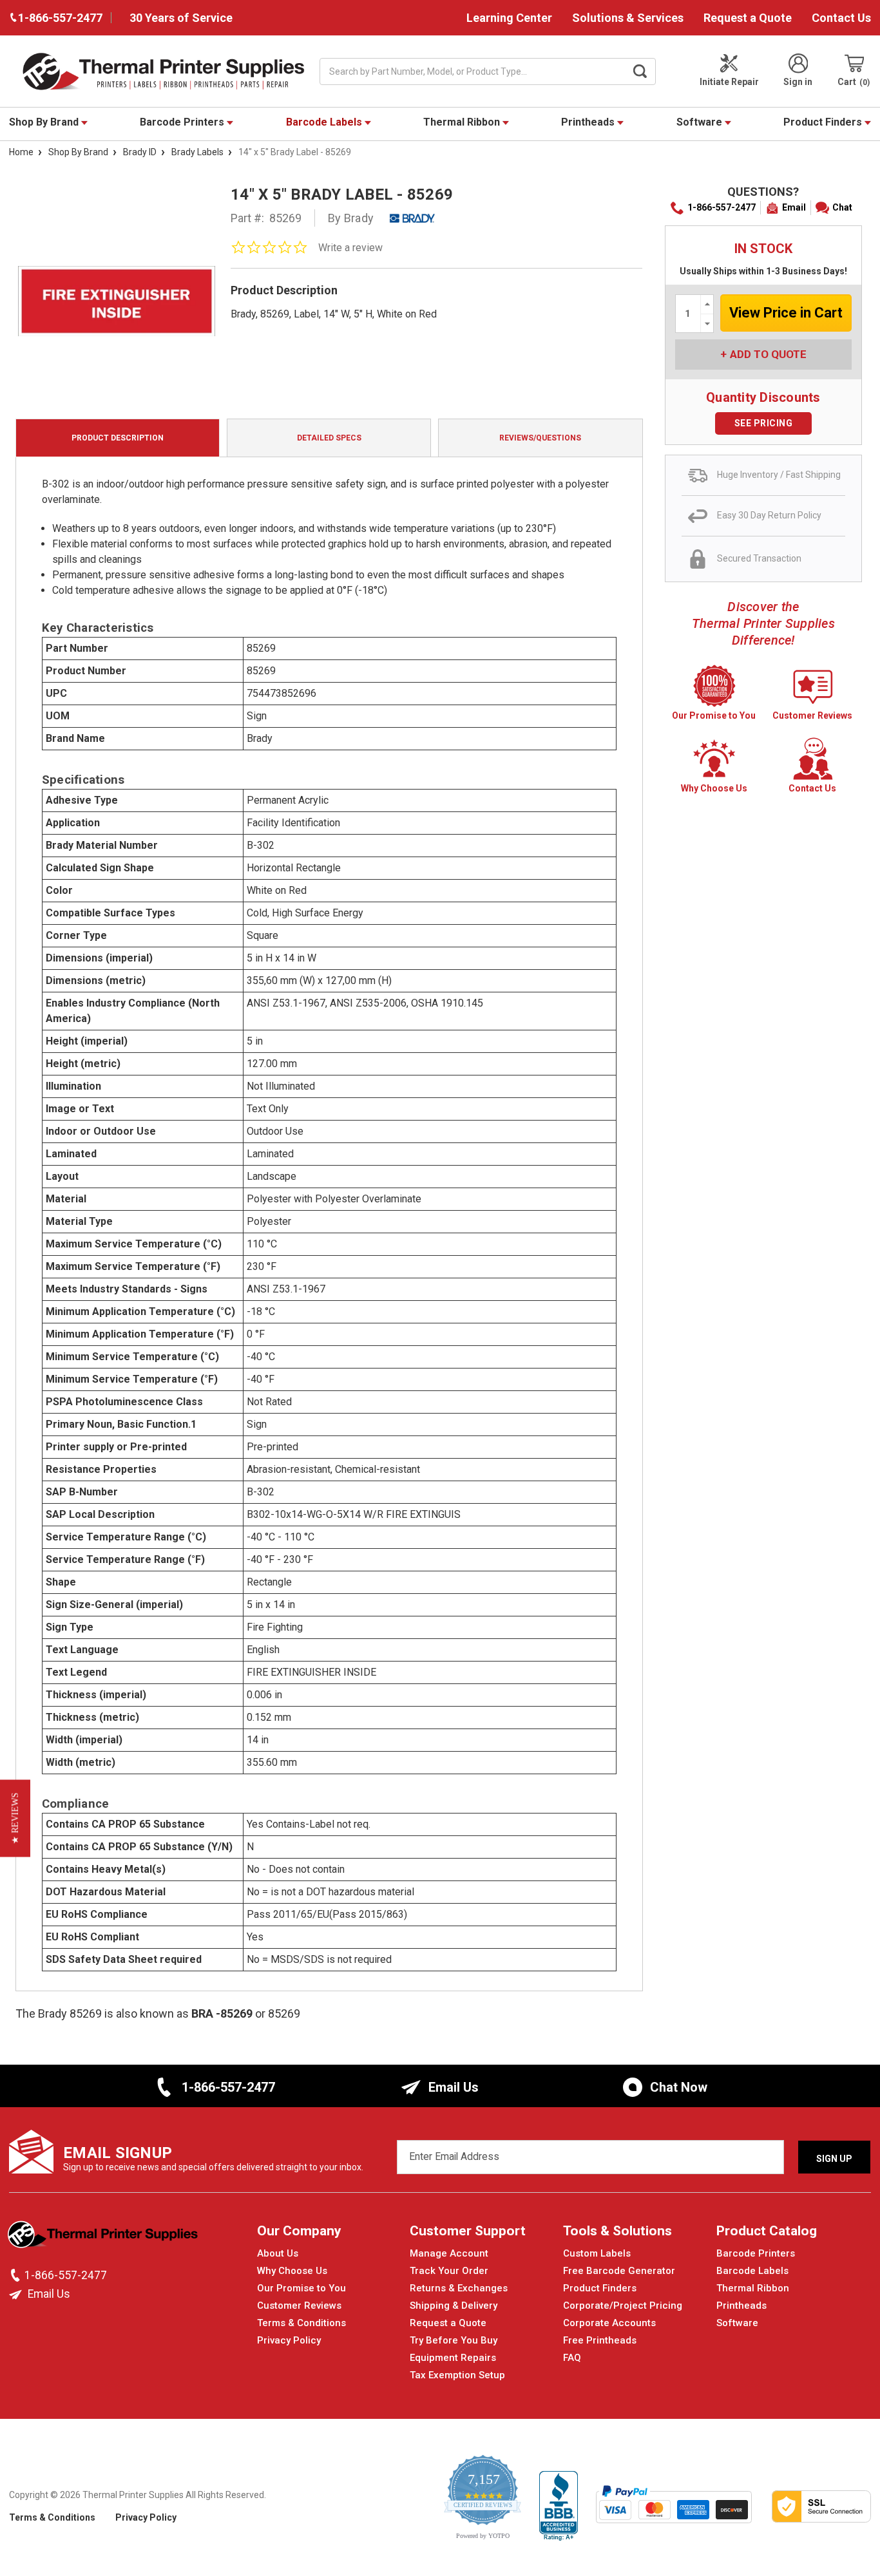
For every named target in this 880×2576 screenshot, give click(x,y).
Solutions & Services (628, 18)
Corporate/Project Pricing (623, 2306)
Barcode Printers (183, 122)
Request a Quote (748, 18)
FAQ (572, 2358)
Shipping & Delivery (454, 2306)
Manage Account (449, 2253)
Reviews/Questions (540, 438)
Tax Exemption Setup (457, 2375)
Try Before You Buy (454, 2340)
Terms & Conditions (301, 2323)
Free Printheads (600, 2340)
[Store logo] (104, 2238)
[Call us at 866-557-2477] (17, 2275)
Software (701, 122)
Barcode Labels (325, 122)
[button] (15, 1819)
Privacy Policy (289, 2340)
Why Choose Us (292, 2271)
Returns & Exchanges (459, 2288)
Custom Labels (597, 2253)
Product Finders (824, 122)
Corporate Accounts (609, 2323)
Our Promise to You (301, 2288)
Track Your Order (449, 2271)
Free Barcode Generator (619, 2271)
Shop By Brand (45, 122)
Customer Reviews (299, 2306)
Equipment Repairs (453, 2358)
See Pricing (764, 423)
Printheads (589, 122)
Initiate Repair (729, 82)
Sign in (798, 82)
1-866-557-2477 (722, 207)
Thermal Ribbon (463, 122)
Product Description (118, 438)
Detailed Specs (329, 438)
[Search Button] (640, 71)
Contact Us (841, 18)
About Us (278, 2253)
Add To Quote (768, 354)
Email (794, 207)
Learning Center (509, 18)
